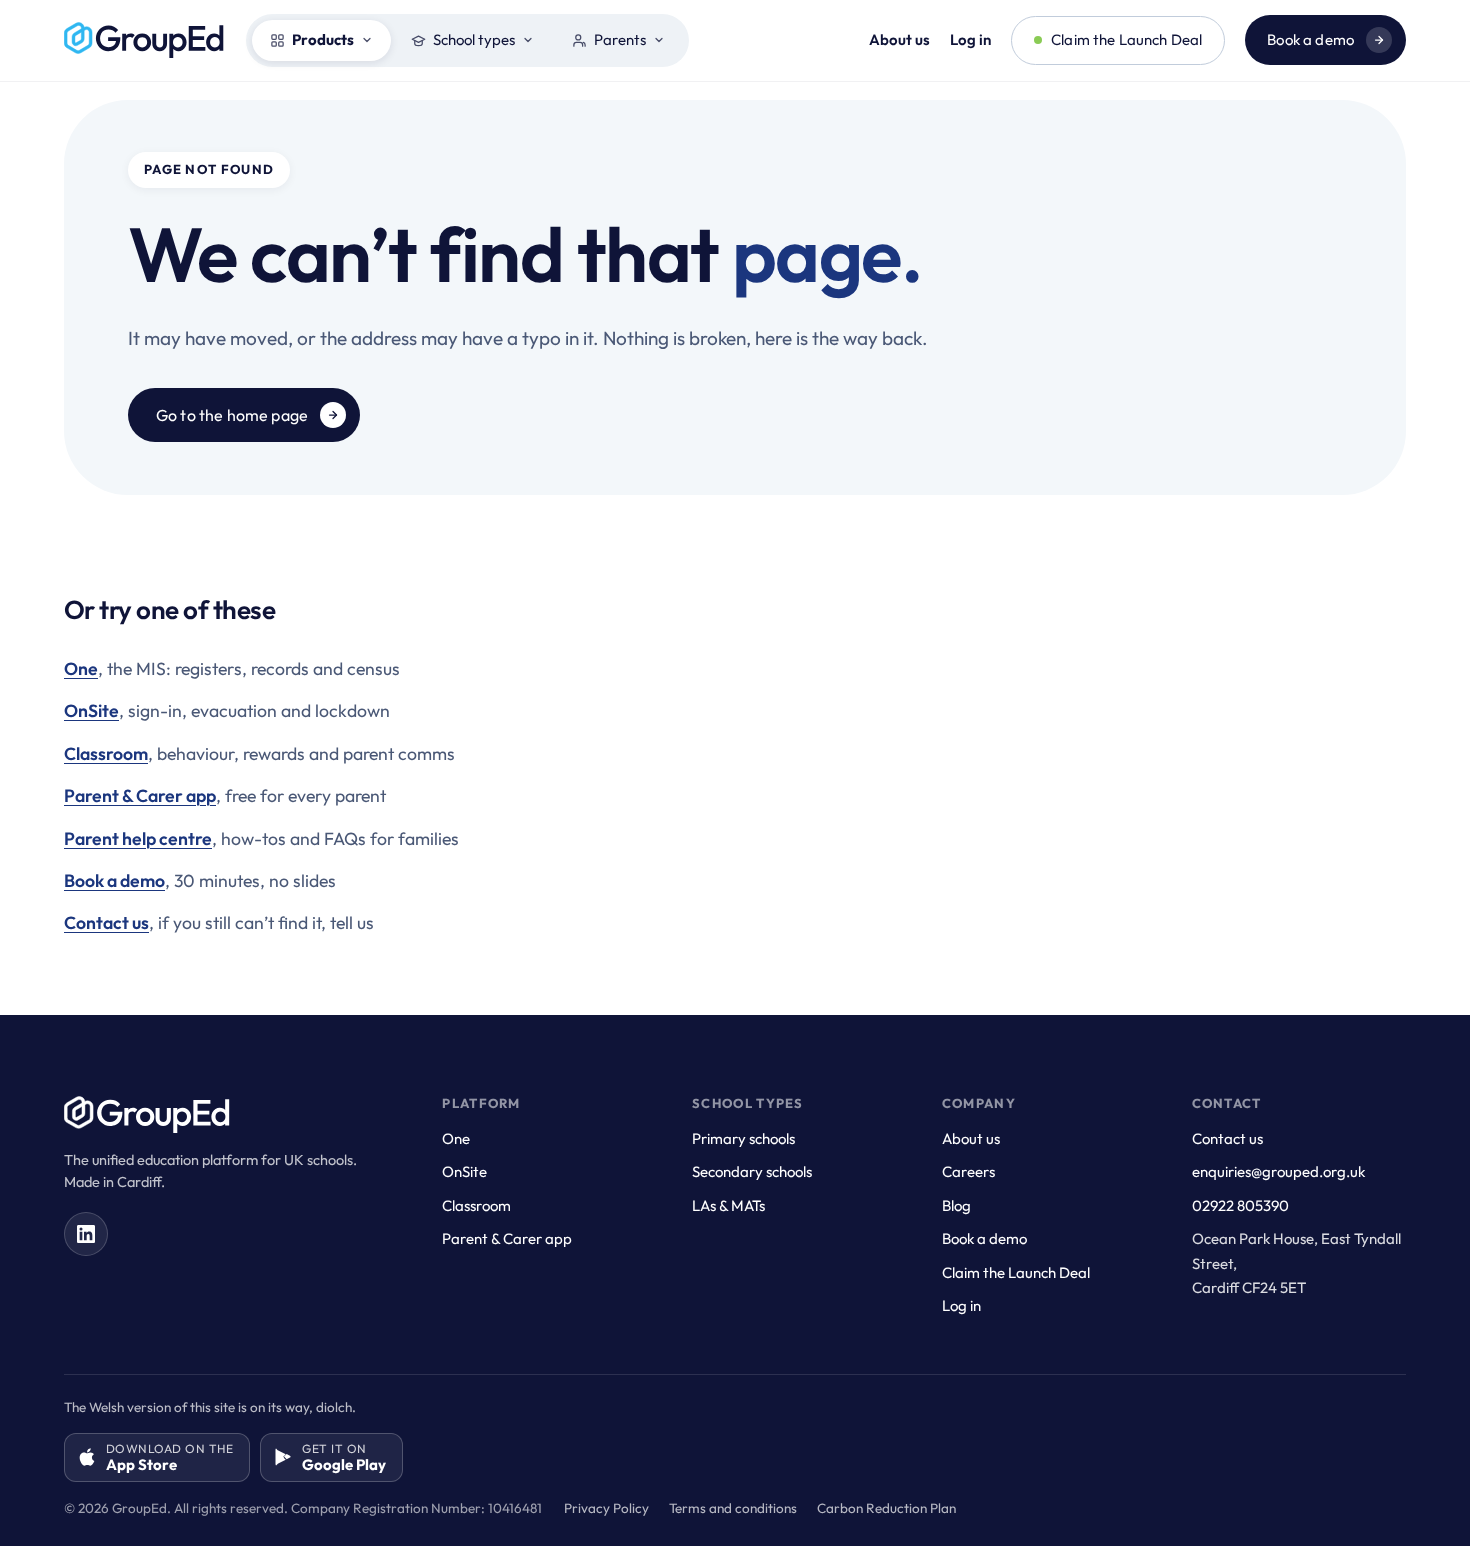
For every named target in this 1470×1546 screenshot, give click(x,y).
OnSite (91, 710)
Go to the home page (232, 415)
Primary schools (743, 1138)
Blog (956, 1205)
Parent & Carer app (140, 795)
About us (899, 39)
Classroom (106, 753)
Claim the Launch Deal (1126, 39)
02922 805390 (1240, 1205)
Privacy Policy (606, 1508)
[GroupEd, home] (145, 40)
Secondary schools (752, 1171)
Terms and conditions (733, 1508)
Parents (620, 39)
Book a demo (1310, 39)
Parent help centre (138, 838)
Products (323, 39)
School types (474, 39)
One (81, 668)
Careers (968, 1171)
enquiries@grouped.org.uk (1278, 1171)
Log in (970, 39)
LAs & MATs (728, 1205)
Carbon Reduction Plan (886, 1508)
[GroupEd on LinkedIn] (86, 1234)
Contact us (106, 922)
